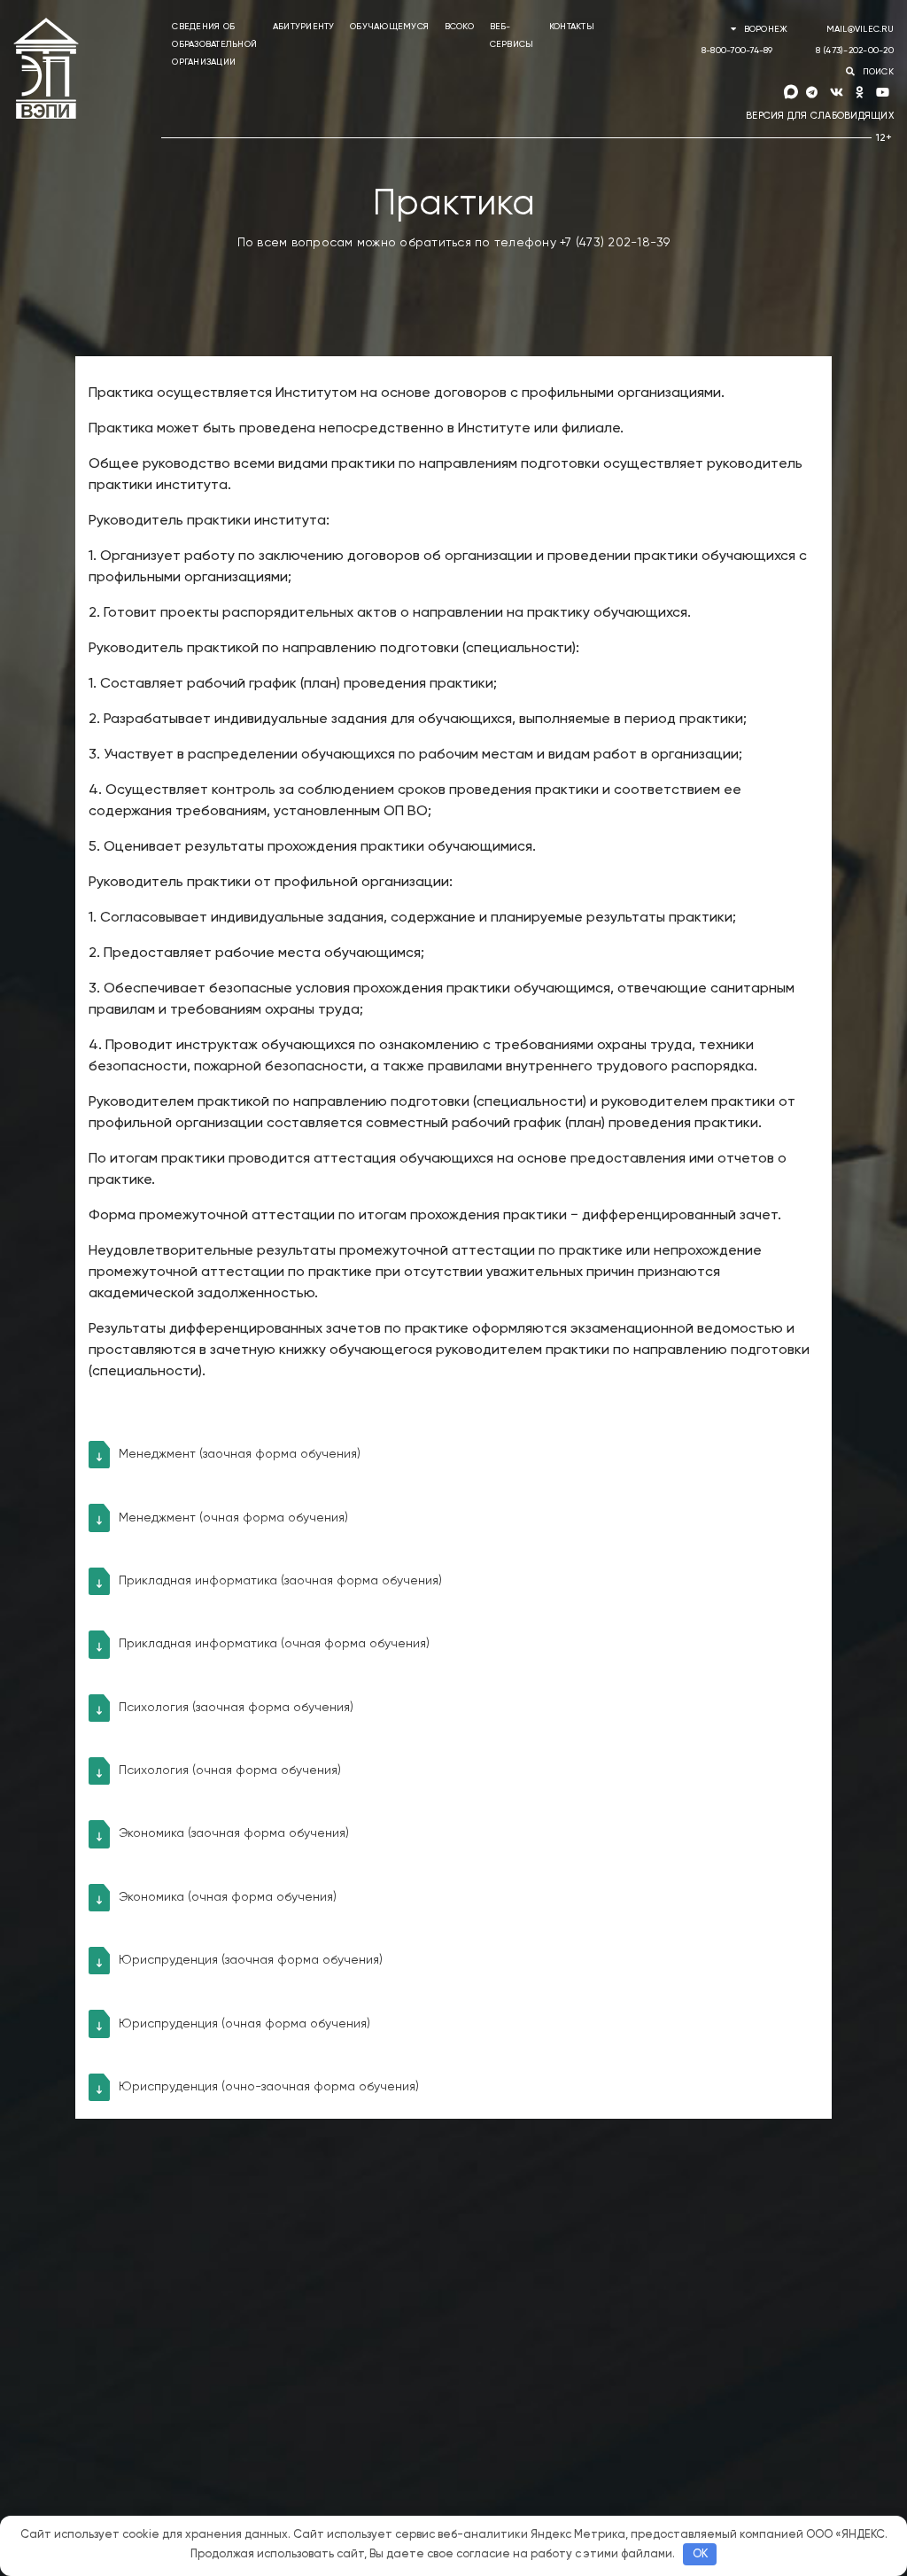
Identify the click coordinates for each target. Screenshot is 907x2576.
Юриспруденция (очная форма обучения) (244, 2024)
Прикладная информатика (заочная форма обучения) (280, 1581)
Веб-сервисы (512, 35)
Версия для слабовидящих (820, 116)
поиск (876, 72)
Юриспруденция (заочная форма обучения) (251, 1960)
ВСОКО (459, 27)
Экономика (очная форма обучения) (228, 1897)
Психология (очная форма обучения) (230, 1771)
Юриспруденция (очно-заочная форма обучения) (269, 2087)
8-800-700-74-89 (737, 51)
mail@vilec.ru (860, 29)
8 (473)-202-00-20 (855, 51)
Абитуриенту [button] (304, 27)
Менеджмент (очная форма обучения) (233, 1518)
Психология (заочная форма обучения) (236, 1708)
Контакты (572, 27)
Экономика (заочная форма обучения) (234, 1833)
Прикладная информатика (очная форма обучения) (274, 1644)
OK (700, 2554)
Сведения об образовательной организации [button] (214, 44)
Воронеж (765, 29)
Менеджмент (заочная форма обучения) (240, 1454)
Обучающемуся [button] (389, 27)
